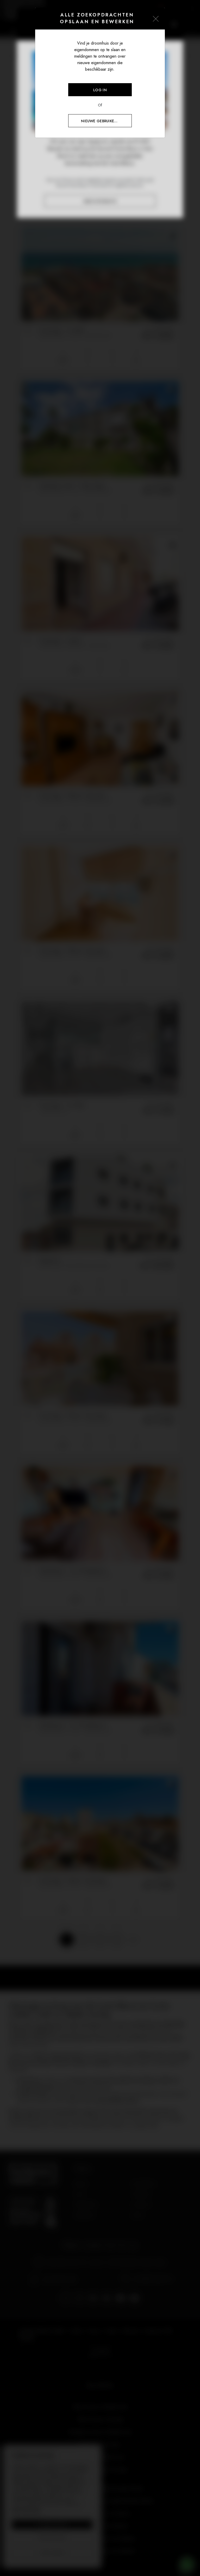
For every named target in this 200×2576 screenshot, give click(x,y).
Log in (100, 90)
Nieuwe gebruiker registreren (106, 121)
